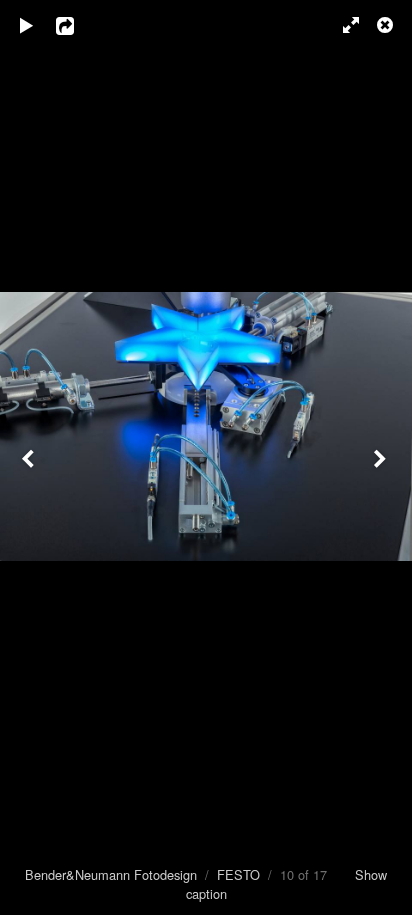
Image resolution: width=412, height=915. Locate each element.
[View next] (382, 457)
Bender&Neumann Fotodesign (111, 874)
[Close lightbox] (387, 25)
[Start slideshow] (27, 25)
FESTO (238, 874)
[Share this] (79, 25)
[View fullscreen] (342, 25)
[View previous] (30, 457)
